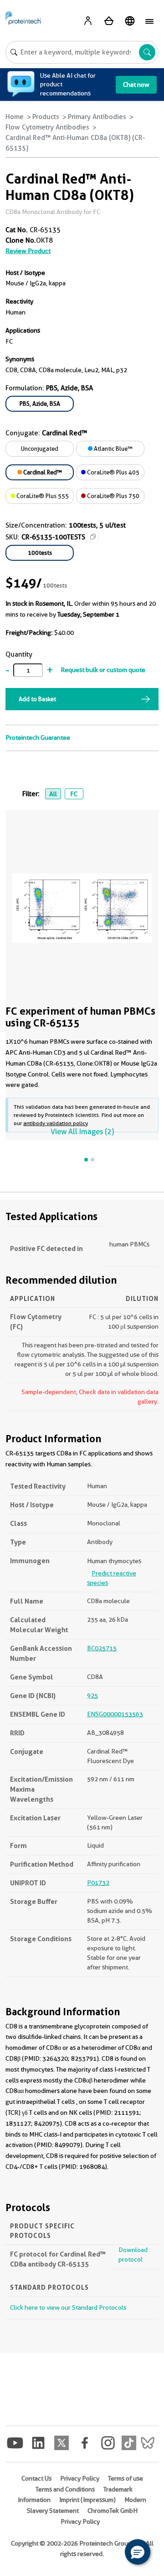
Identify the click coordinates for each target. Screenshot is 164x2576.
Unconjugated (40, 448)
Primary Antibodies (97, 117)
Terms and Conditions (65, 2489)
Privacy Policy (80, 2478)
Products (46, 117)
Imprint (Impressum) (87, 2500)
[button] (138, 2552)
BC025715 (102, 1648)
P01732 (98, 1883)
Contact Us (36, 2478)
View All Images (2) (82, 1132)
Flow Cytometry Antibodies (47, 127)
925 (92, 1695)
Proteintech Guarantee (38, 737)
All (53, 794)
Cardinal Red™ (42, 472)
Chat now (136, 85)
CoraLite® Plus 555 (42, 496)
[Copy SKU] (93, 537)
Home (15, 117)
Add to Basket (37, 699)
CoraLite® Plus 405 (113, 472)
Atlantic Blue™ (113, 448)
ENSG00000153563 (115, 1714)
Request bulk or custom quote (103, 670)
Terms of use (126, 2478)
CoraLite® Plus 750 (113, 496)
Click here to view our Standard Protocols (68, 2307)
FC (74, 794)
